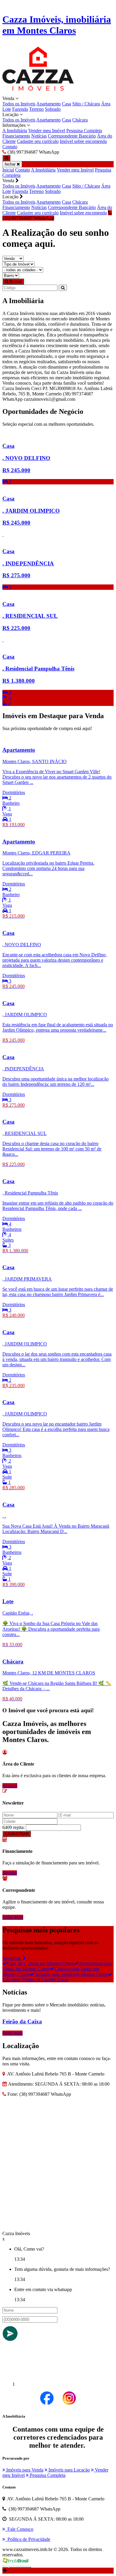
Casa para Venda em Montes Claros (41, 1963)
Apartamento (48, 104)
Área (106, 104)
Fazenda (20, 109)
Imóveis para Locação (69, 2470)
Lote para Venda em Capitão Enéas (35, 1979)
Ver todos (12, 1958)
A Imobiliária (15, 131)
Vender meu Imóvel (47, 131)
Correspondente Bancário (72, 136)
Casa (66, 104)
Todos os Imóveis (19, 104)
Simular (10, 1873)
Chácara (80, 120)
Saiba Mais (13, 1917)
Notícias (39, 136)
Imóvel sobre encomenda (83, 141)
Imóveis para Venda (24, 2470)
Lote (7, 109)
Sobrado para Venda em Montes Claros (71, 1974)
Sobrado (53, 109)
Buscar (15, 282)
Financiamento (16, 136)
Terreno (36, 109)
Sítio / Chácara (86, 104)
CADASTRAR (17, 1834)
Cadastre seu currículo (38, 141)
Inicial (8, 170)
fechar (11, 164)
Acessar (10, 1786)
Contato (10, 147)
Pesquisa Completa (84, 131)
